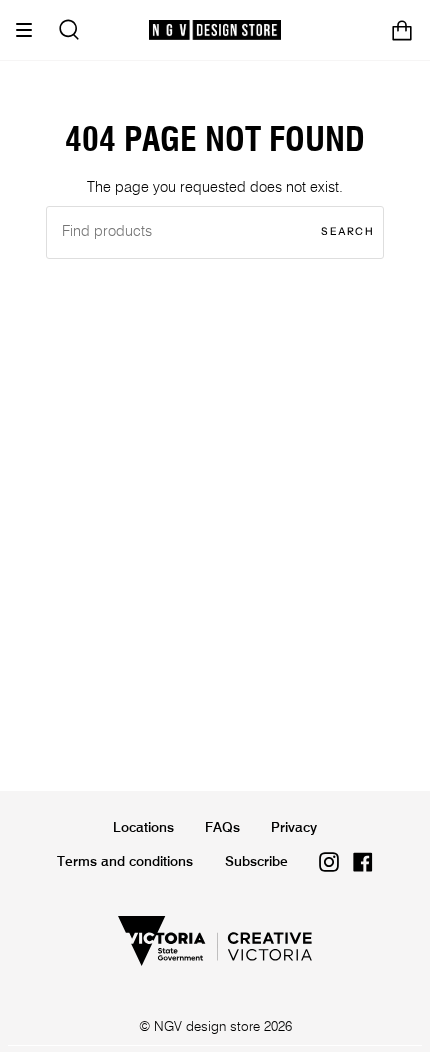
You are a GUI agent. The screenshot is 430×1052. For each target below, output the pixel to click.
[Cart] (402, 30)
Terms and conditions (125, 862)
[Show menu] (31, 30)
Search (347, 231)
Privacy (294, 828)
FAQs (222, 828)
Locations (143, 828)
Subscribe (256, 862)
